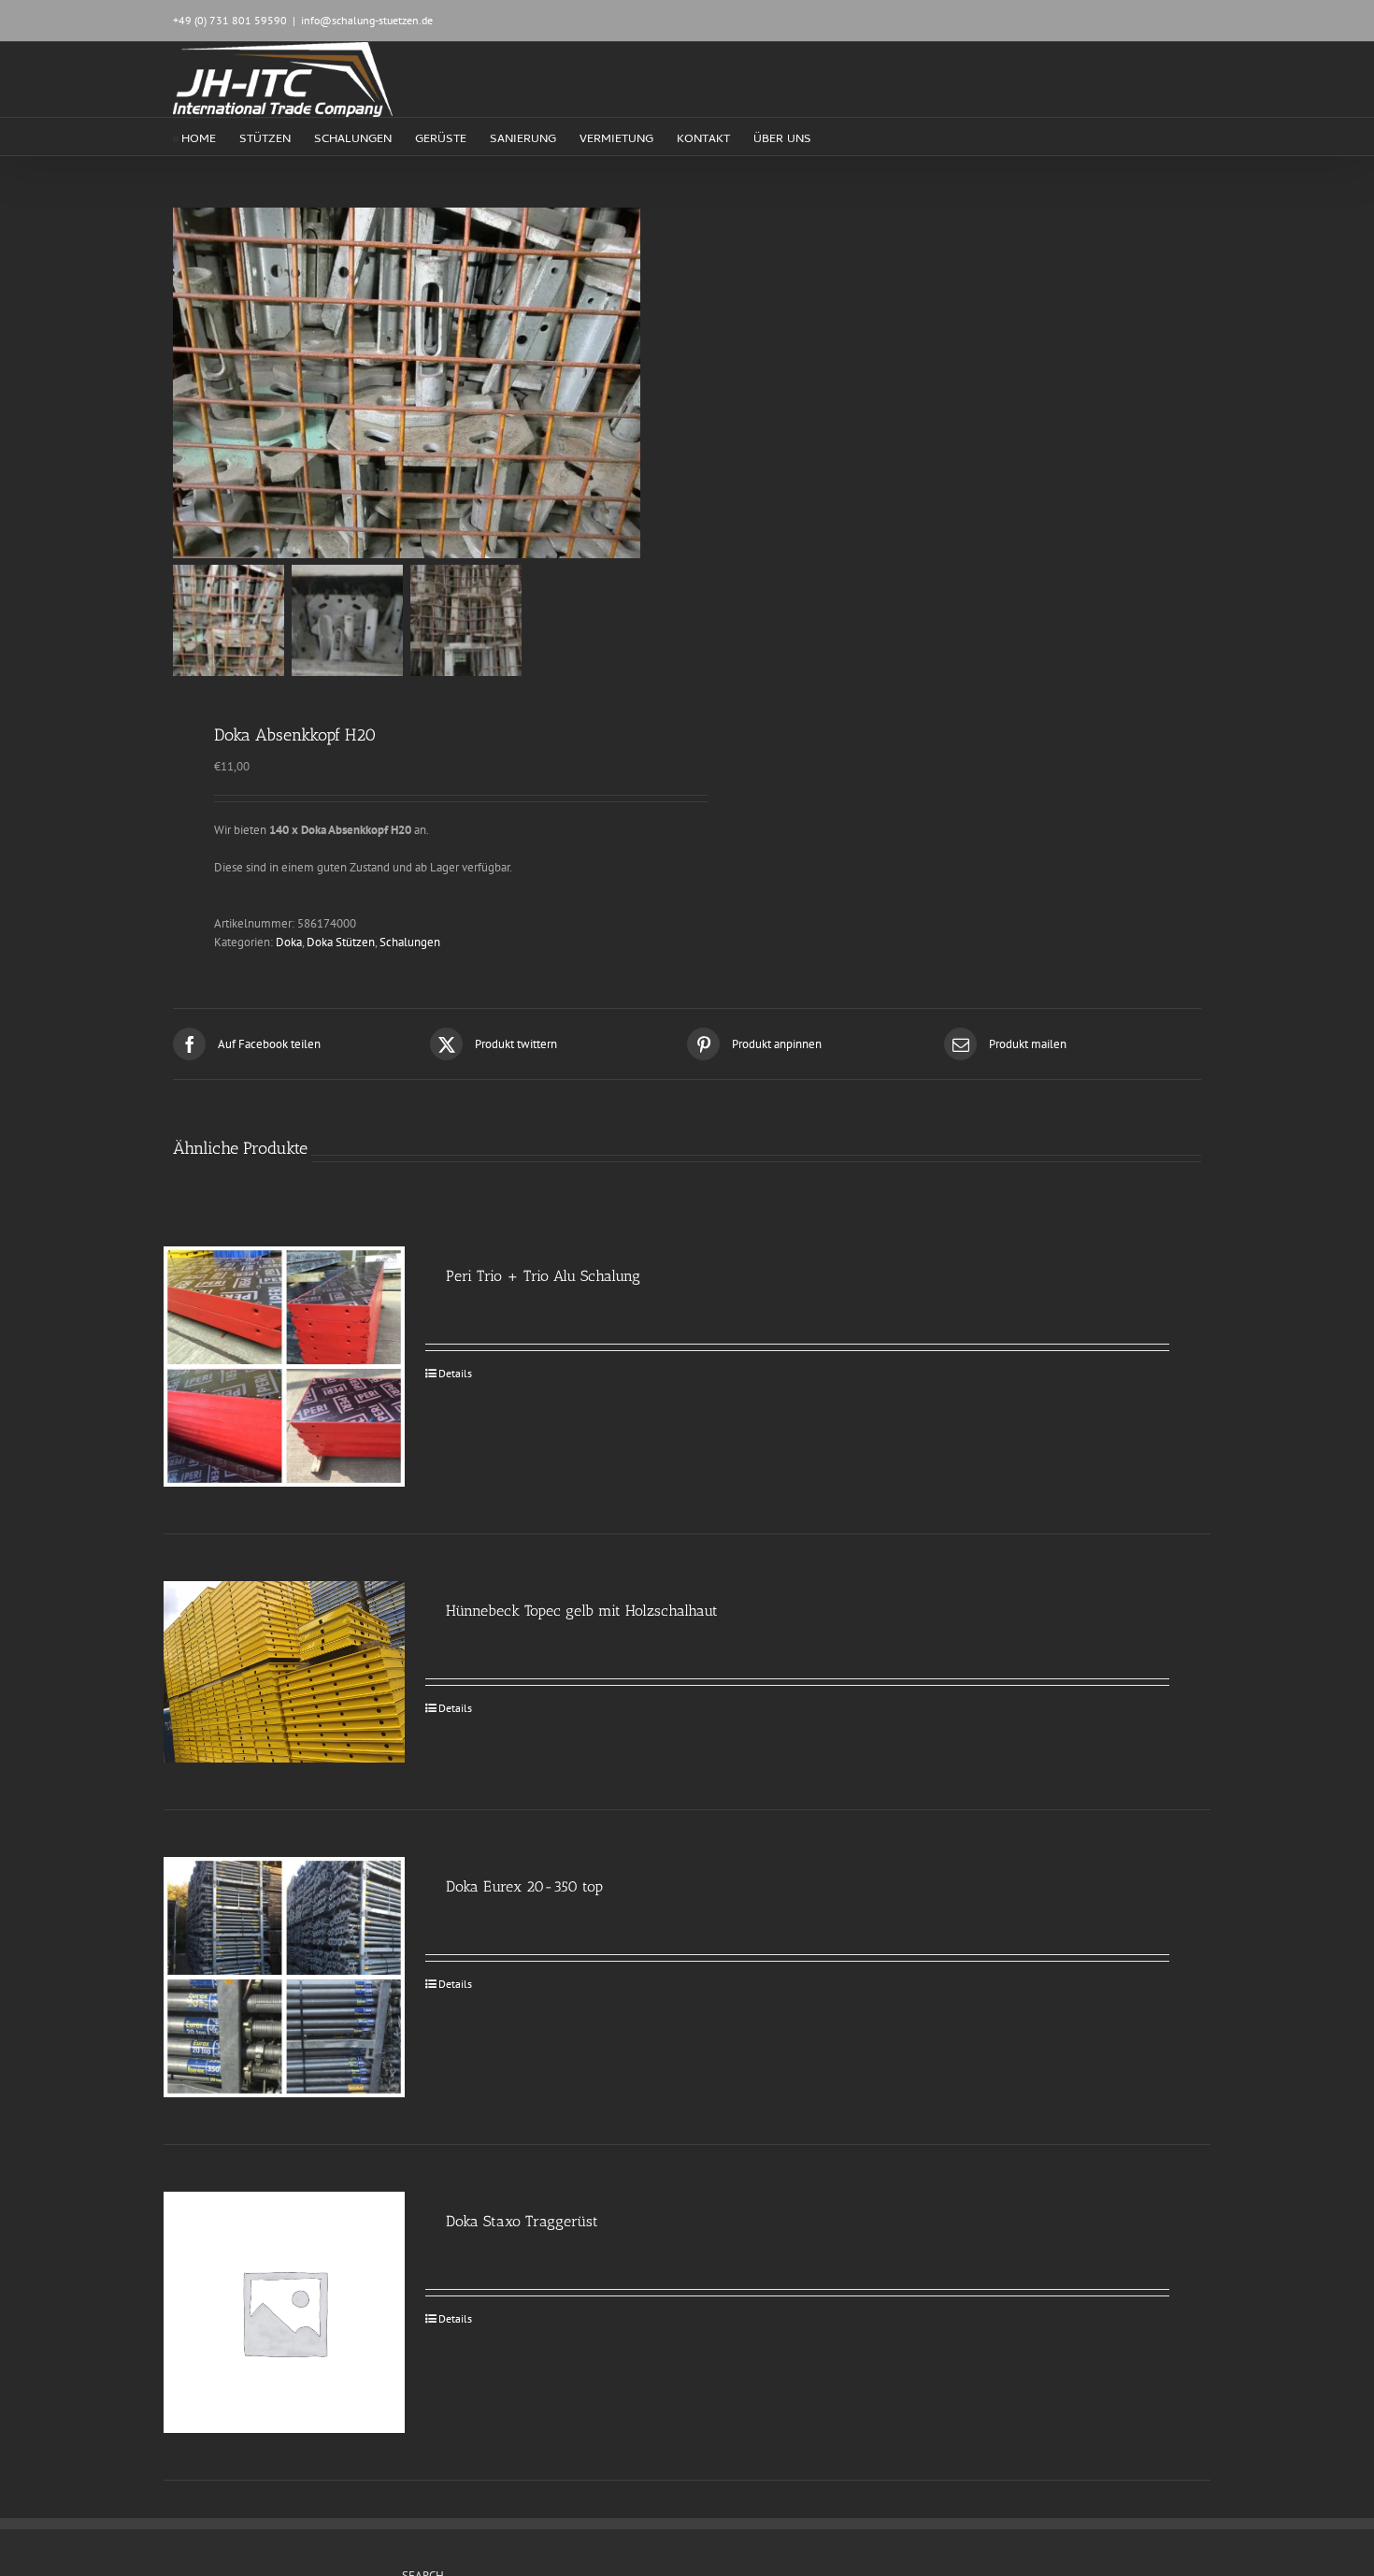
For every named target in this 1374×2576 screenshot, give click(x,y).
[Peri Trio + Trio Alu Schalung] (284, 1367)
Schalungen (410, 942)
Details (455, 1373)
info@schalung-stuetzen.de (367, 20)
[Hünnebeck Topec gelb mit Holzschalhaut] (284, 1671)
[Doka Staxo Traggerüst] (284, 2312)
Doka (289, 942)
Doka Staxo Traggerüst (522, 2221)
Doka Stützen (341, 942)
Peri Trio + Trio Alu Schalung (543, 1276)
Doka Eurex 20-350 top (524, 1886)
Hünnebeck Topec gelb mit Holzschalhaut (582, 1611)
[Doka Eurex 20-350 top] (284, 1978)
